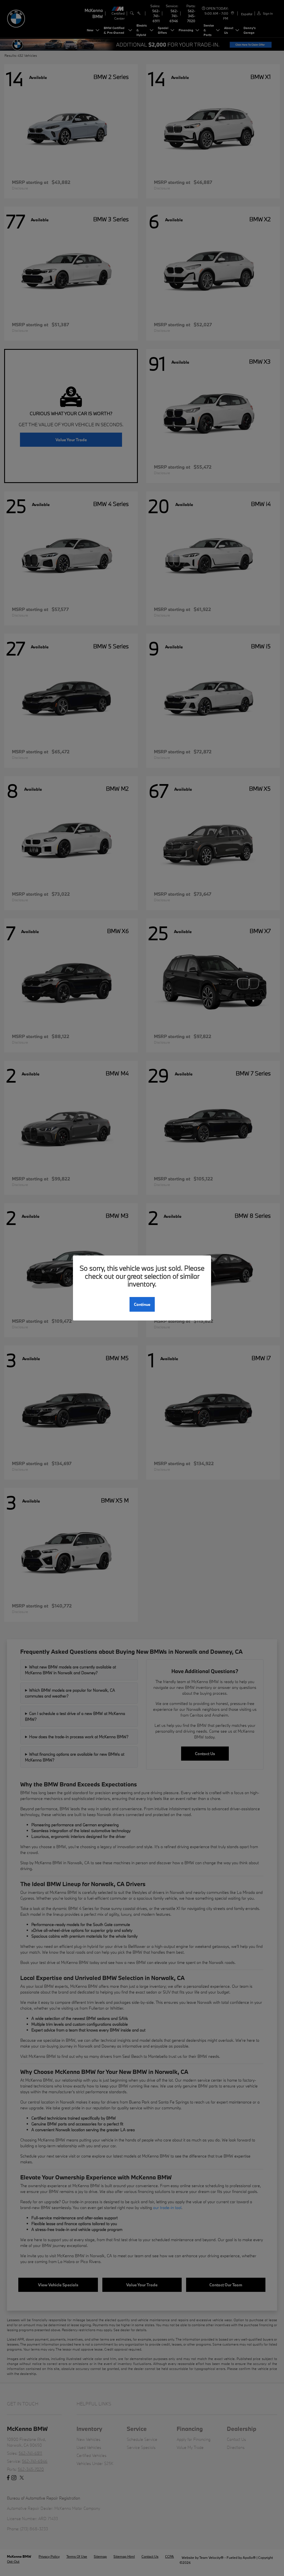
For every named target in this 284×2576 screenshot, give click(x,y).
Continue (142, 1304)
